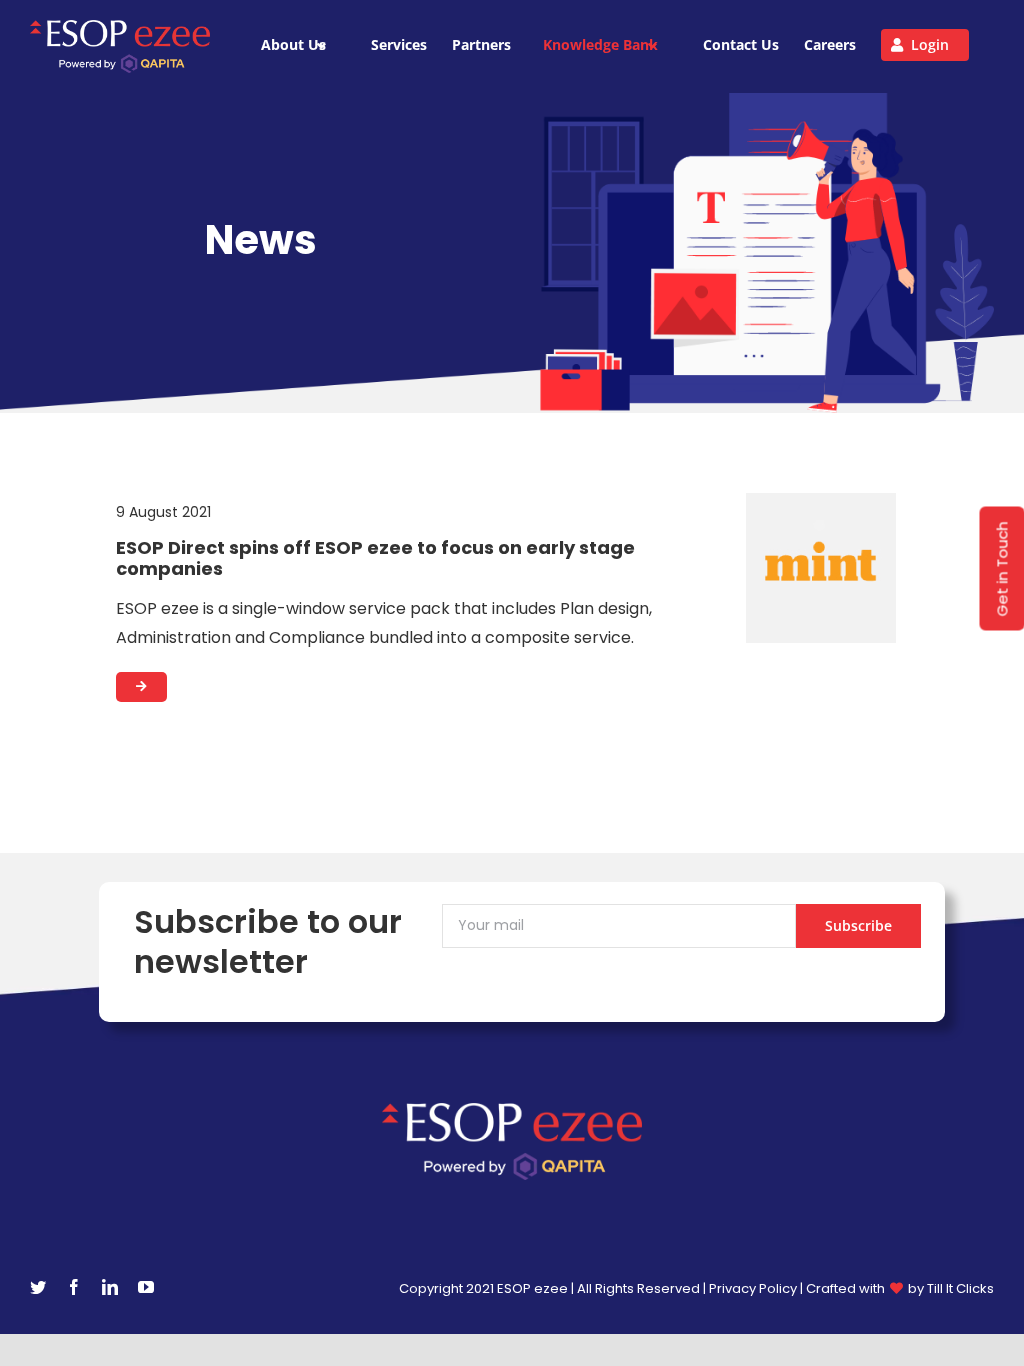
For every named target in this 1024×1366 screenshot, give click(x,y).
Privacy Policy (753, 1288)
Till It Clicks (960, 1288)
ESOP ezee (534, 1288)
